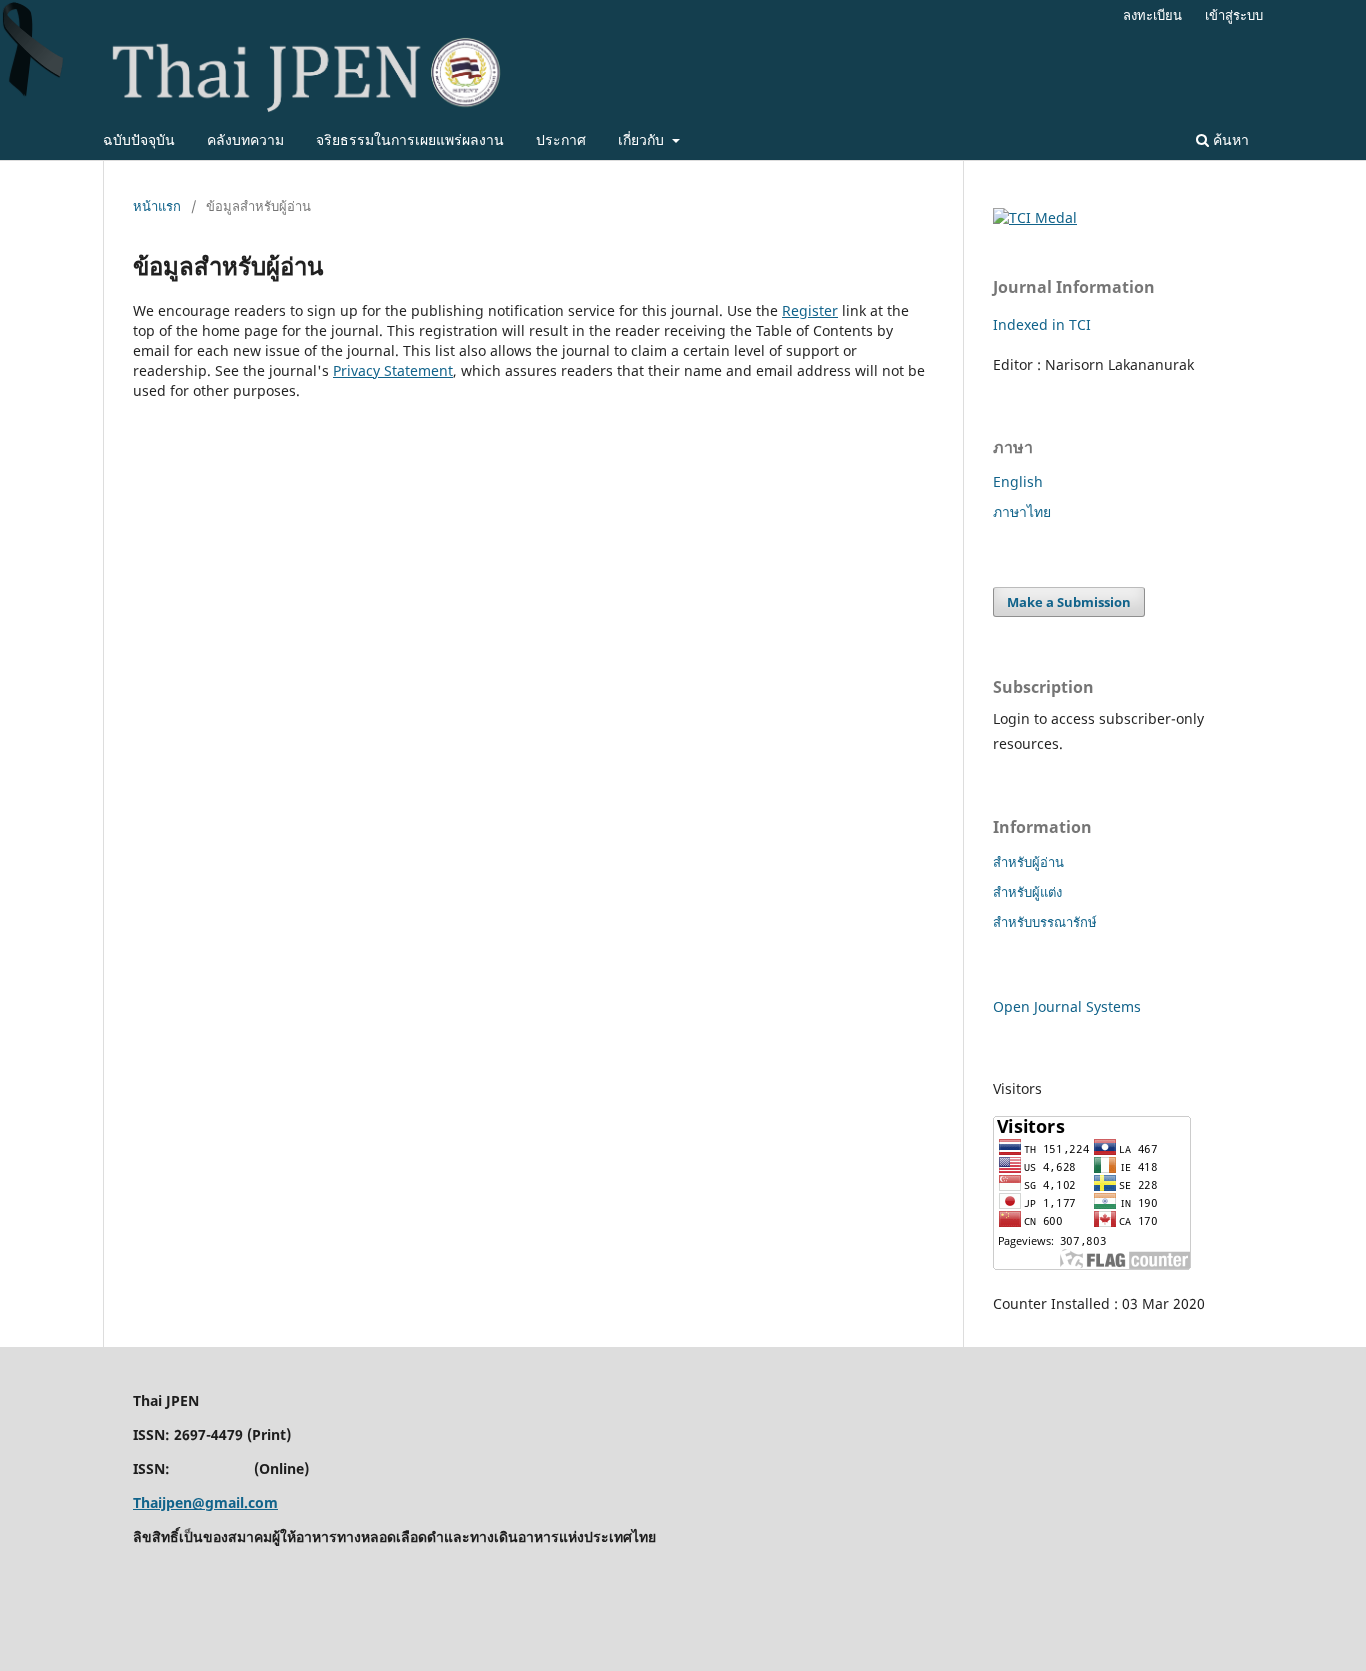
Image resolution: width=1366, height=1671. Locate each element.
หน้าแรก (157, 206)
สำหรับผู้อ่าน (1028, 862)
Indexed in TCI (1042, 324)
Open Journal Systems (1067, 1006)
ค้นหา (1229, 139)
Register (810, 310)
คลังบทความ (245, 139)
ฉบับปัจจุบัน (139, 139)
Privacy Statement (393, 370)
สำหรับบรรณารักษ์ (1045, 922)
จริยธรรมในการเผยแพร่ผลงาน (410, 139)
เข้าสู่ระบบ (1234, 15)
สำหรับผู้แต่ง (1027, 892)
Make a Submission (1069, 602)
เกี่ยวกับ (643, 139)
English (1018, 481)
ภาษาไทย (1022, 511)
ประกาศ (561, 139)
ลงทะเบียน (1152, 15)
